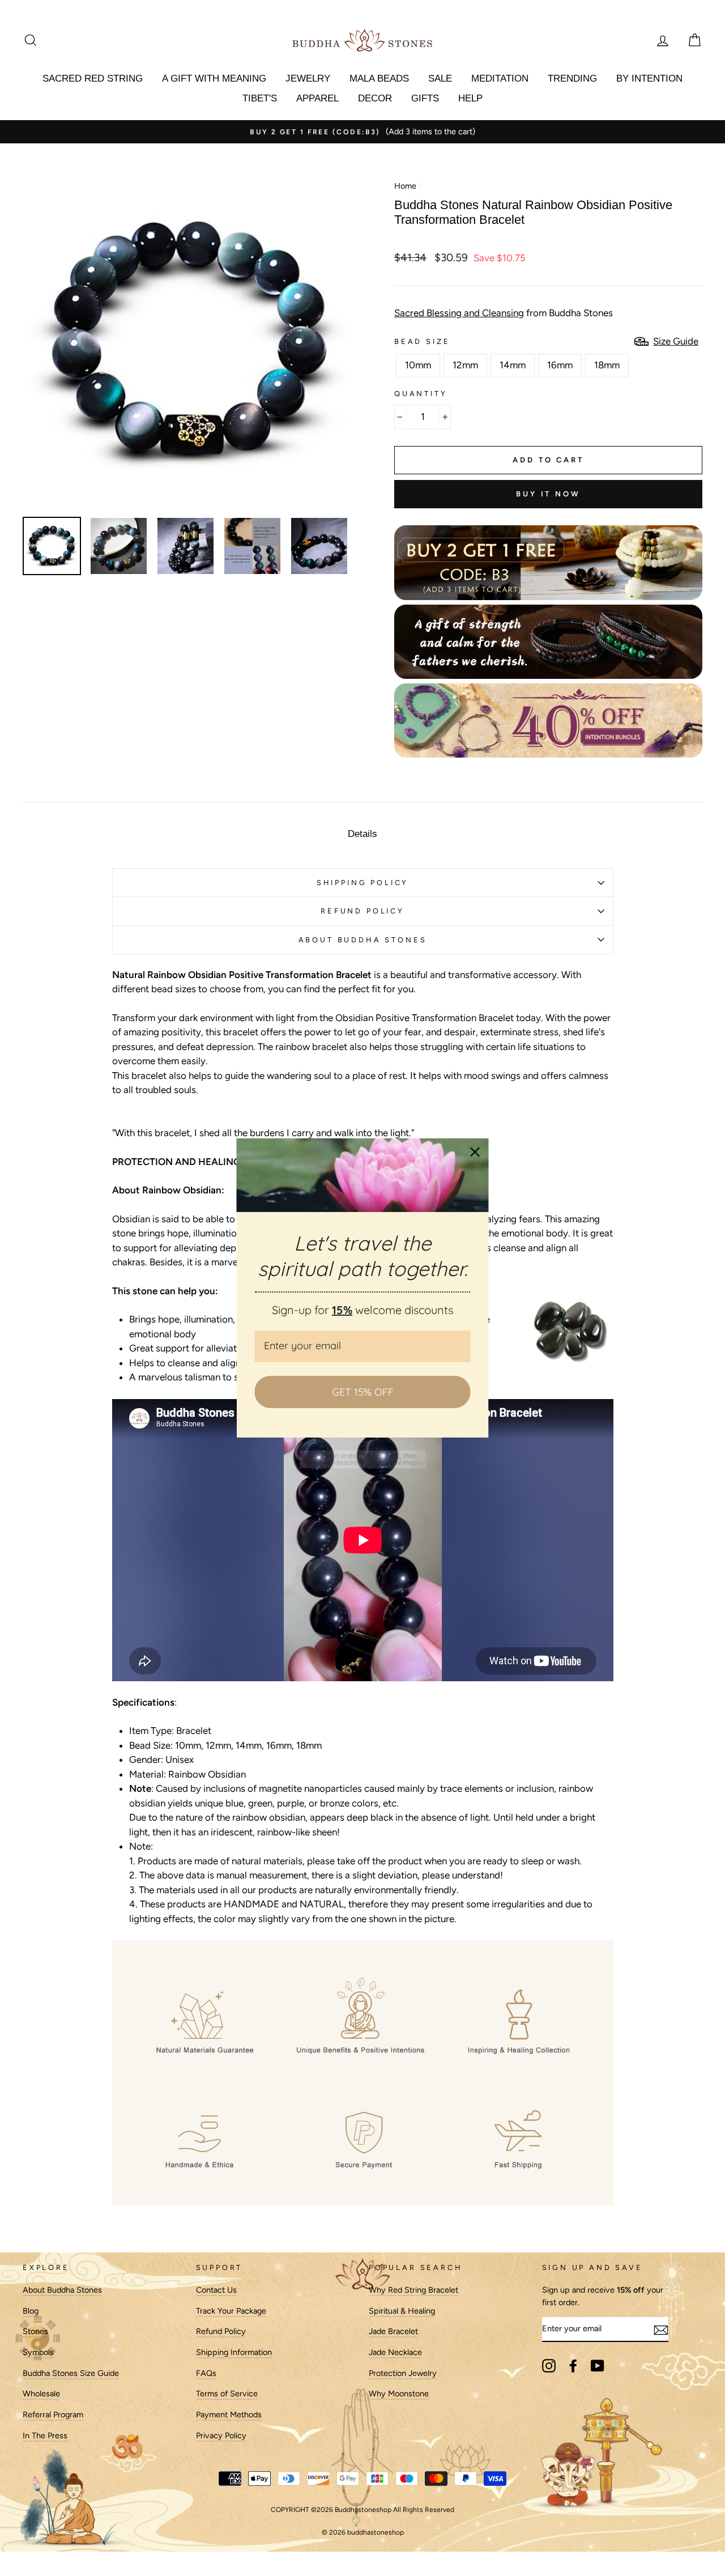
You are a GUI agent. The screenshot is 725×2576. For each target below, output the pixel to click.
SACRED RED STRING (93, 78)
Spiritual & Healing (402, 2311)
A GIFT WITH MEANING (214, 78)
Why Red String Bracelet (413, 2290)
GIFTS (425, 98)
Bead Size (422, 341)
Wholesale (41, 2394)
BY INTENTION (649, 78)
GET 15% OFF (363, 1392)
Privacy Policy (221, 2435)
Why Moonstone (399, 2394)
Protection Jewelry (403, 2373)
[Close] (475, 1152)
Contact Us (216, 2290)
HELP (470, 98)
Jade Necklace (395, 2352)
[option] (362, 132)
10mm (418, 365)
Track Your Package (231, 2311)
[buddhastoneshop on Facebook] (573, 2366)
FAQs (206, 2373)
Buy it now (548, 494)
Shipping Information (234, 2352)
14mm (513, 365)
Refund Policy (221, 2331)
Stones (35, 2331)
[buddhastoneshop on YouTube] (598, 2366)
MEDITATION (500, 78)
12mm (465, 365)
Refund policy (362, 911)
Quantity (421, 394)
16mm (560, 365)
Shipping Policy (362, 883)
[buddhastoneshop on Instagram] (549, 2366)
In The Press (45, 2435)
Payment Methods (229, 2415)
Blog (31, 2311)
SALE (440, 78)
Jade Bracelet (393, 2331)
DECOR (375, 98)
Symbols (38, 2352)
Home (405, 186)
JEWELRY (308, 78)
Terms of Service (227, 2394)
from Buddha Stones (504, 313)
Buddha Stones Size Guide (71, 2373)
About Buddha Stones (363, 940)
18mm (607, 365)
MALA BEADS (379, 78)
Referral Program (53, 2415)
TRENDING (572, 78)
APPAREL (317, 98)
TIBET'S (260, 98)
